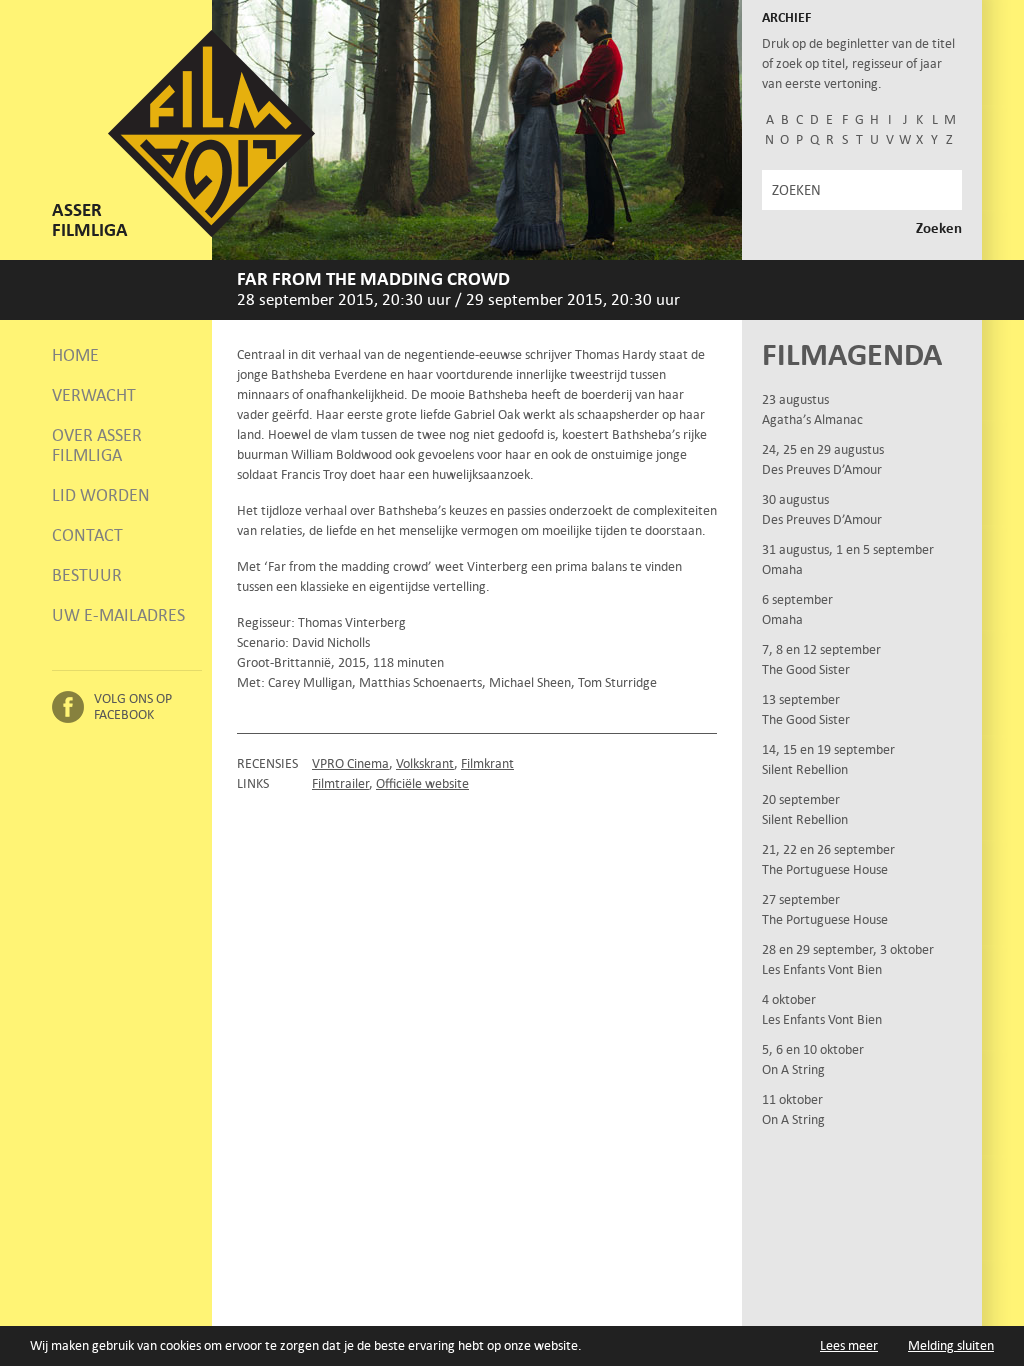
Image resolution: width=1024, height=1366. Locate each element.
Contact (87, 535)
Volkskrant (425, 763)
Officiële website (422, 783)
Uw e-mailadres (118, 615)
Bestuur (87, 575)
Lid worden (101, 495)
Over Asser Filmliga (97, 445)
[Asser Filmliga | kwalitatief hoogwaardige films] (211, 232)
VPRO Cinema (350, 763)
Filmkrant (487, 763)
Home (75, 355)
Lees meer (849, 1345)
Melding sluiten (951, 1345)
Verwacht (94, 395)
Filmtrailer (340, 783)
